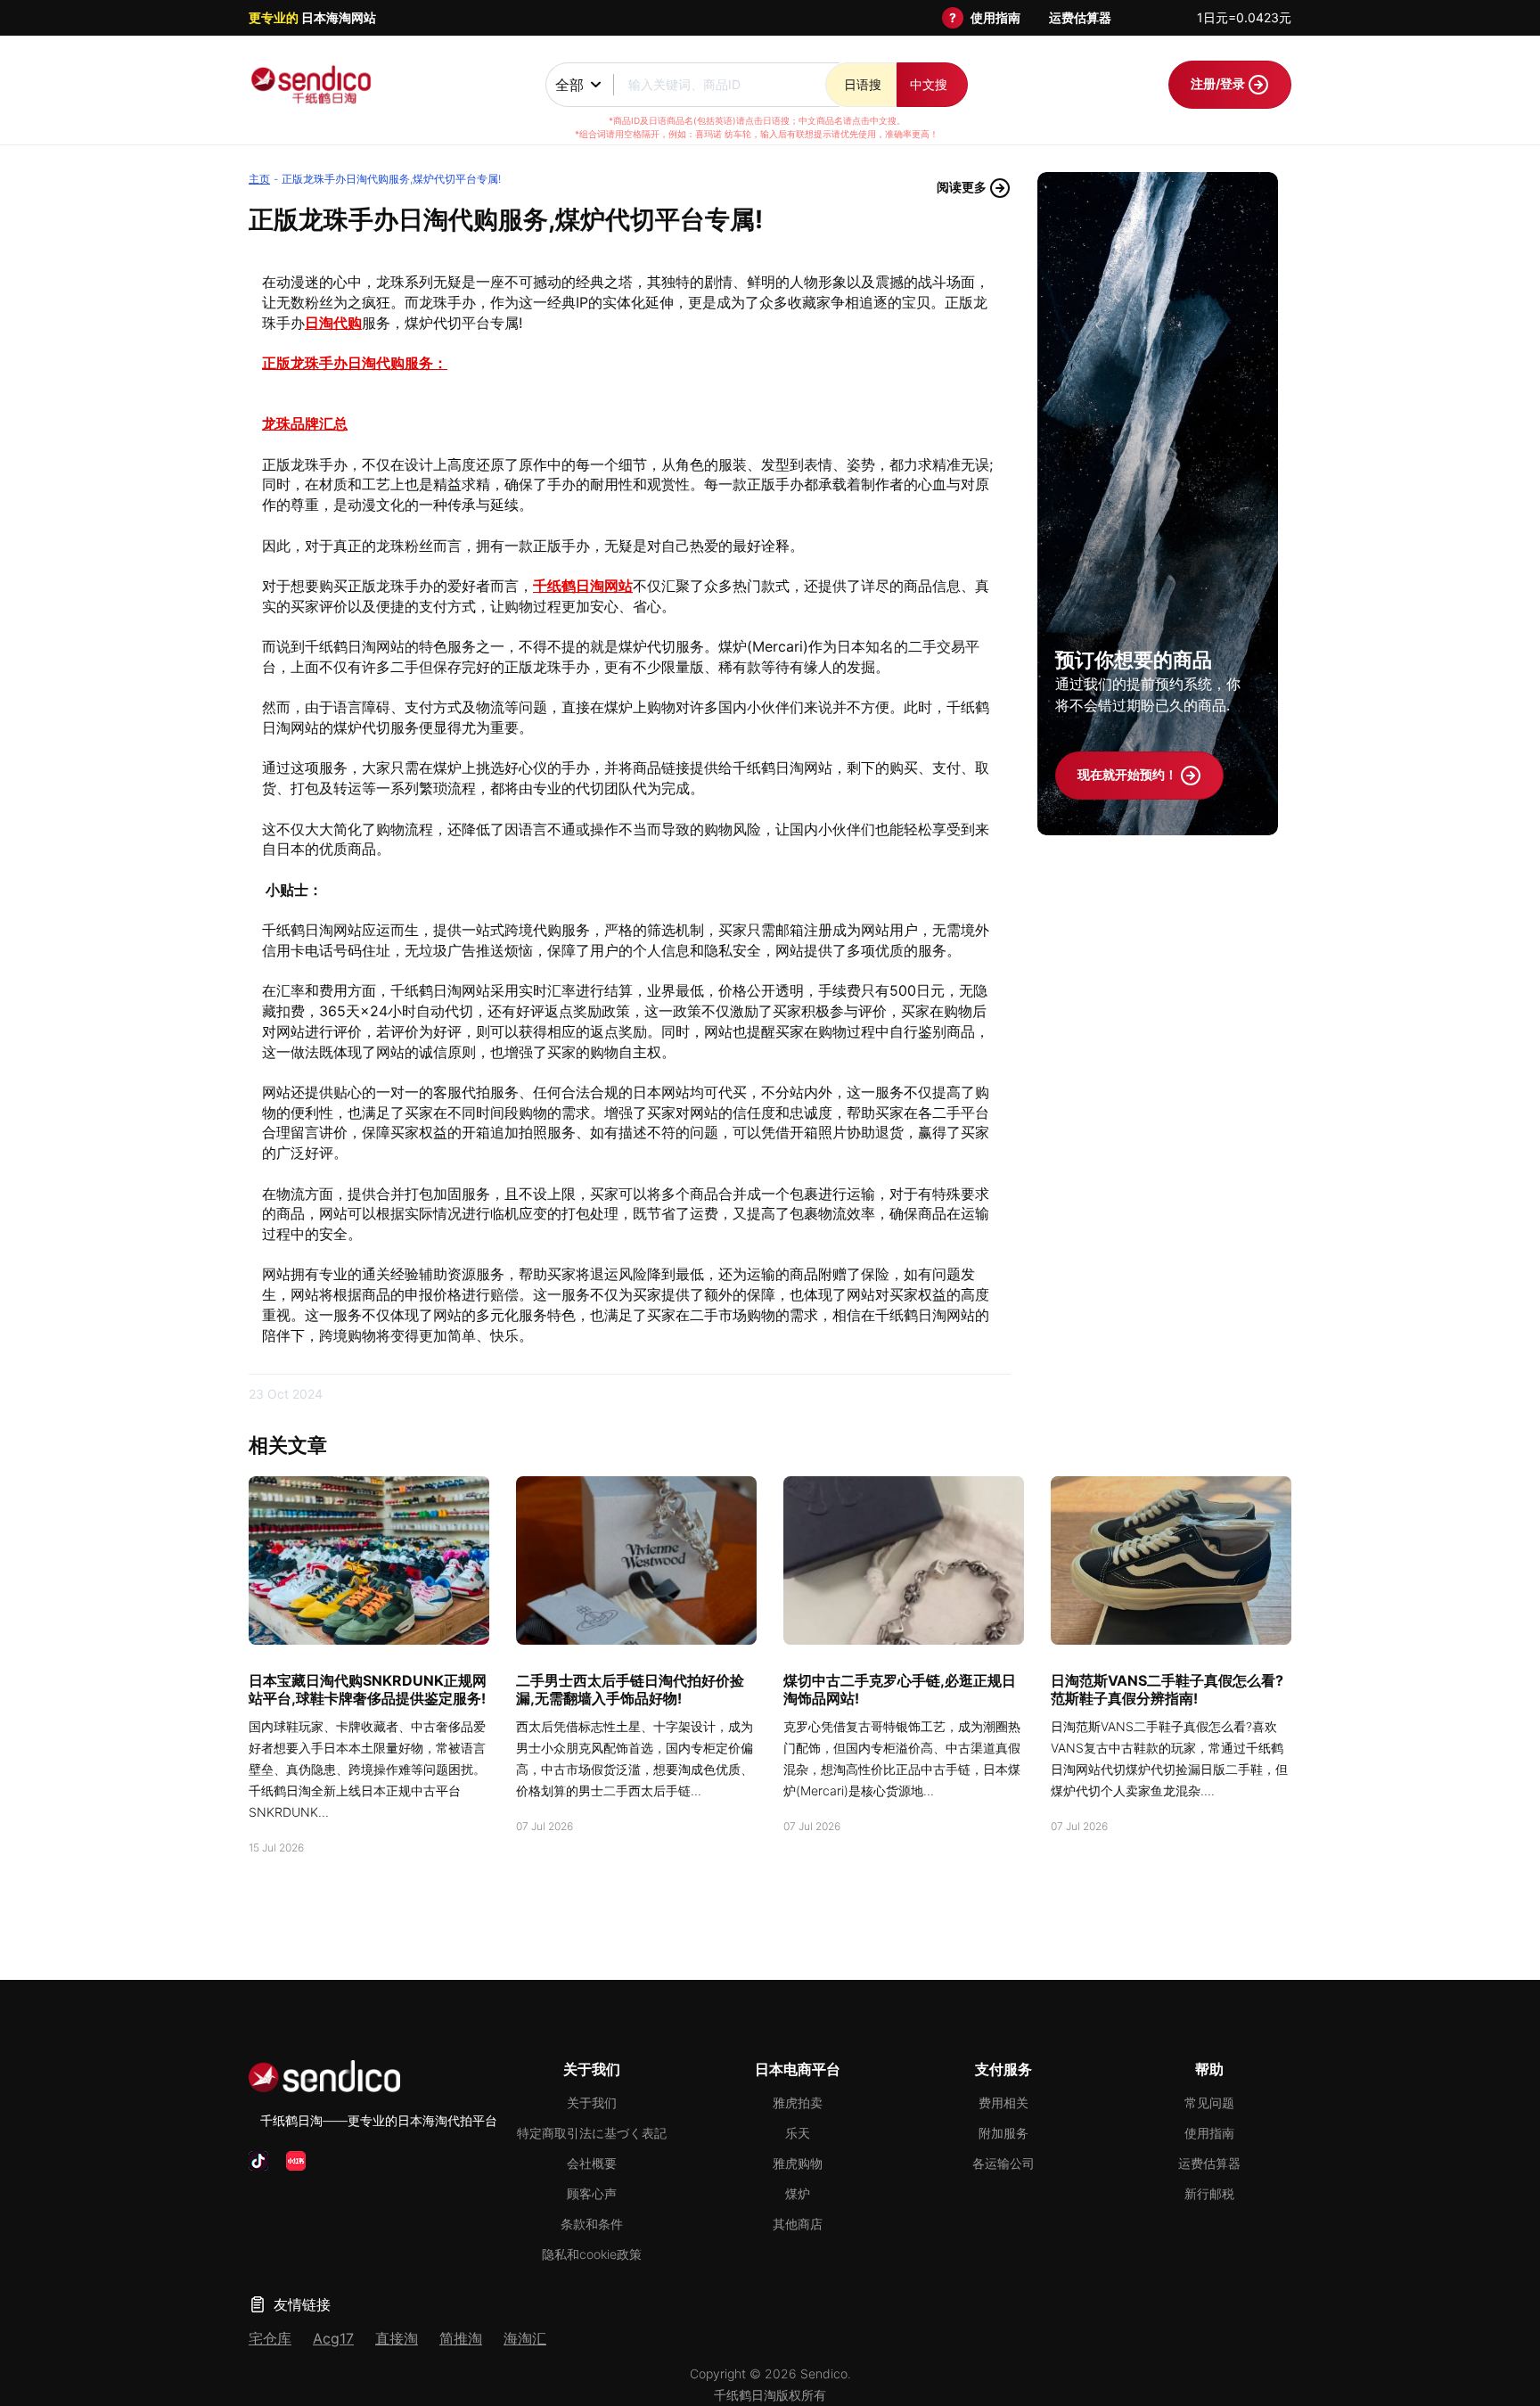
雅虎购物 (798, 2163)
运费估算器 (1080, 17)
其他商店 (798, 2224)
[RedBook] (296, 2161)
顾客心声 (592, 2193)
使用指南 (995, 17)
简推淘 (461, 2338)
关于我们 (592, 2102)
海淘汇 (525, 2338)
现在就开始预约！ (1129, 774)
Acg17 (333, 2338)
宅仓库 (270, 2338)
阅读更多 (963, 187)
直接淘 (397, 2338)
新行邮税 (1209, 2193)
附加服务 (1003, 2133)
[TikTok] (258, 2161)
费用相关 (1003, 2102)
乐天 (798, 2133)
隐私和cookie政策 (592, 2254)
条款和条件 (592, 2224)
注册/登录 (1219, 83)
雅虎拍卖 (798, 2102)
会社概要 (592, 2163)
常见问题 (1209, 2102)
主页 (259, 179)
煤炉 (798, 2193)
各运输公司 (1003, 2163)
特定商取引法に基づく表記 (592, 2133)
